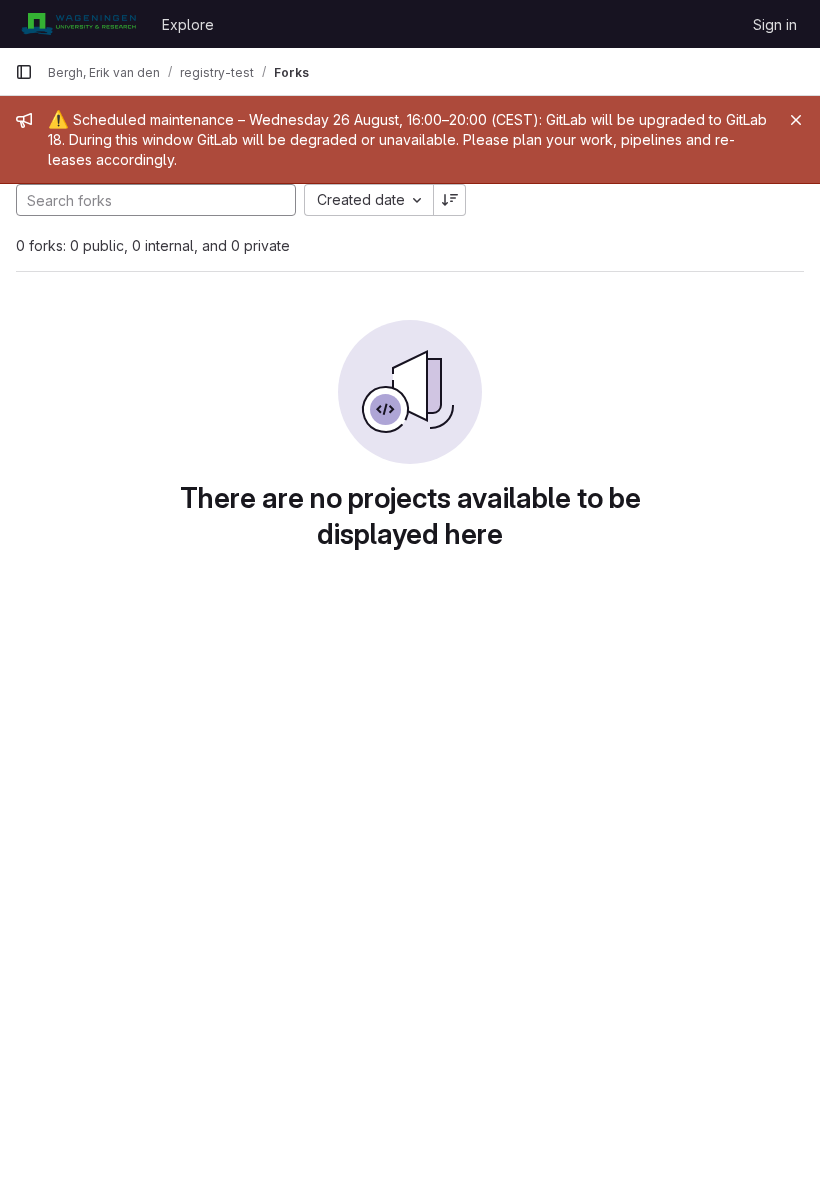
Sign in (775, 24)
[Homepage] (78, 24)
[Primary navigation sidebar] (24, 72)
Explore (188, 24)
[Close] (796, 120)
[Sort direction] (450, 200)
